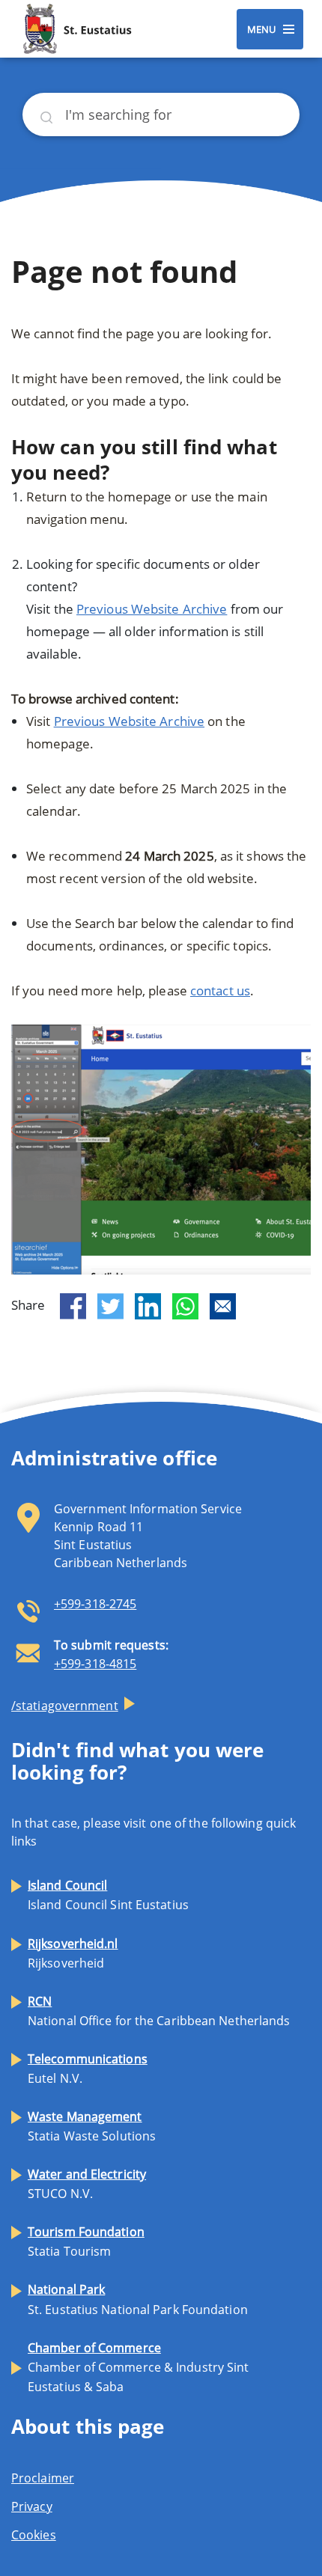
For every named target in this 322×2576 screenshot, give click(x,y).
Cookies (34, 2535)
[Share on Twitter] (110, 1307)
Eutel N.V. (88, 2069)
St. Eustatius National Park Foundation (138, 2299)
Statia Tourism (86, 2241)
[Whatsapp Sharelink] (185, 1306)
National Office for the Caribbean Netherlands (159, 2011)
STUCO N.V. (87, 2184)
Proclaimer (43, 2478)
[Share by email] (223, 1306)
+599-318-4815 (95, 1664)
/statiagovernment (65, 1706)
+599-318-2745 (95, 1604)
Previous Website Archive (152, 609)
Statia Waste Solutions (92, 2126)
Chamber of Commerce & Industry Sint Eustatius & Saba (139, 2367)
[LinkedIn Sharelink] (148, 1306)
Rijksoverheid (73, 1953)
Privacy (32, 2506)
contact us (220, 991)
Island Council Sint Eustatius (108, 1895)
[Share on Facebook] (73, 1307)
